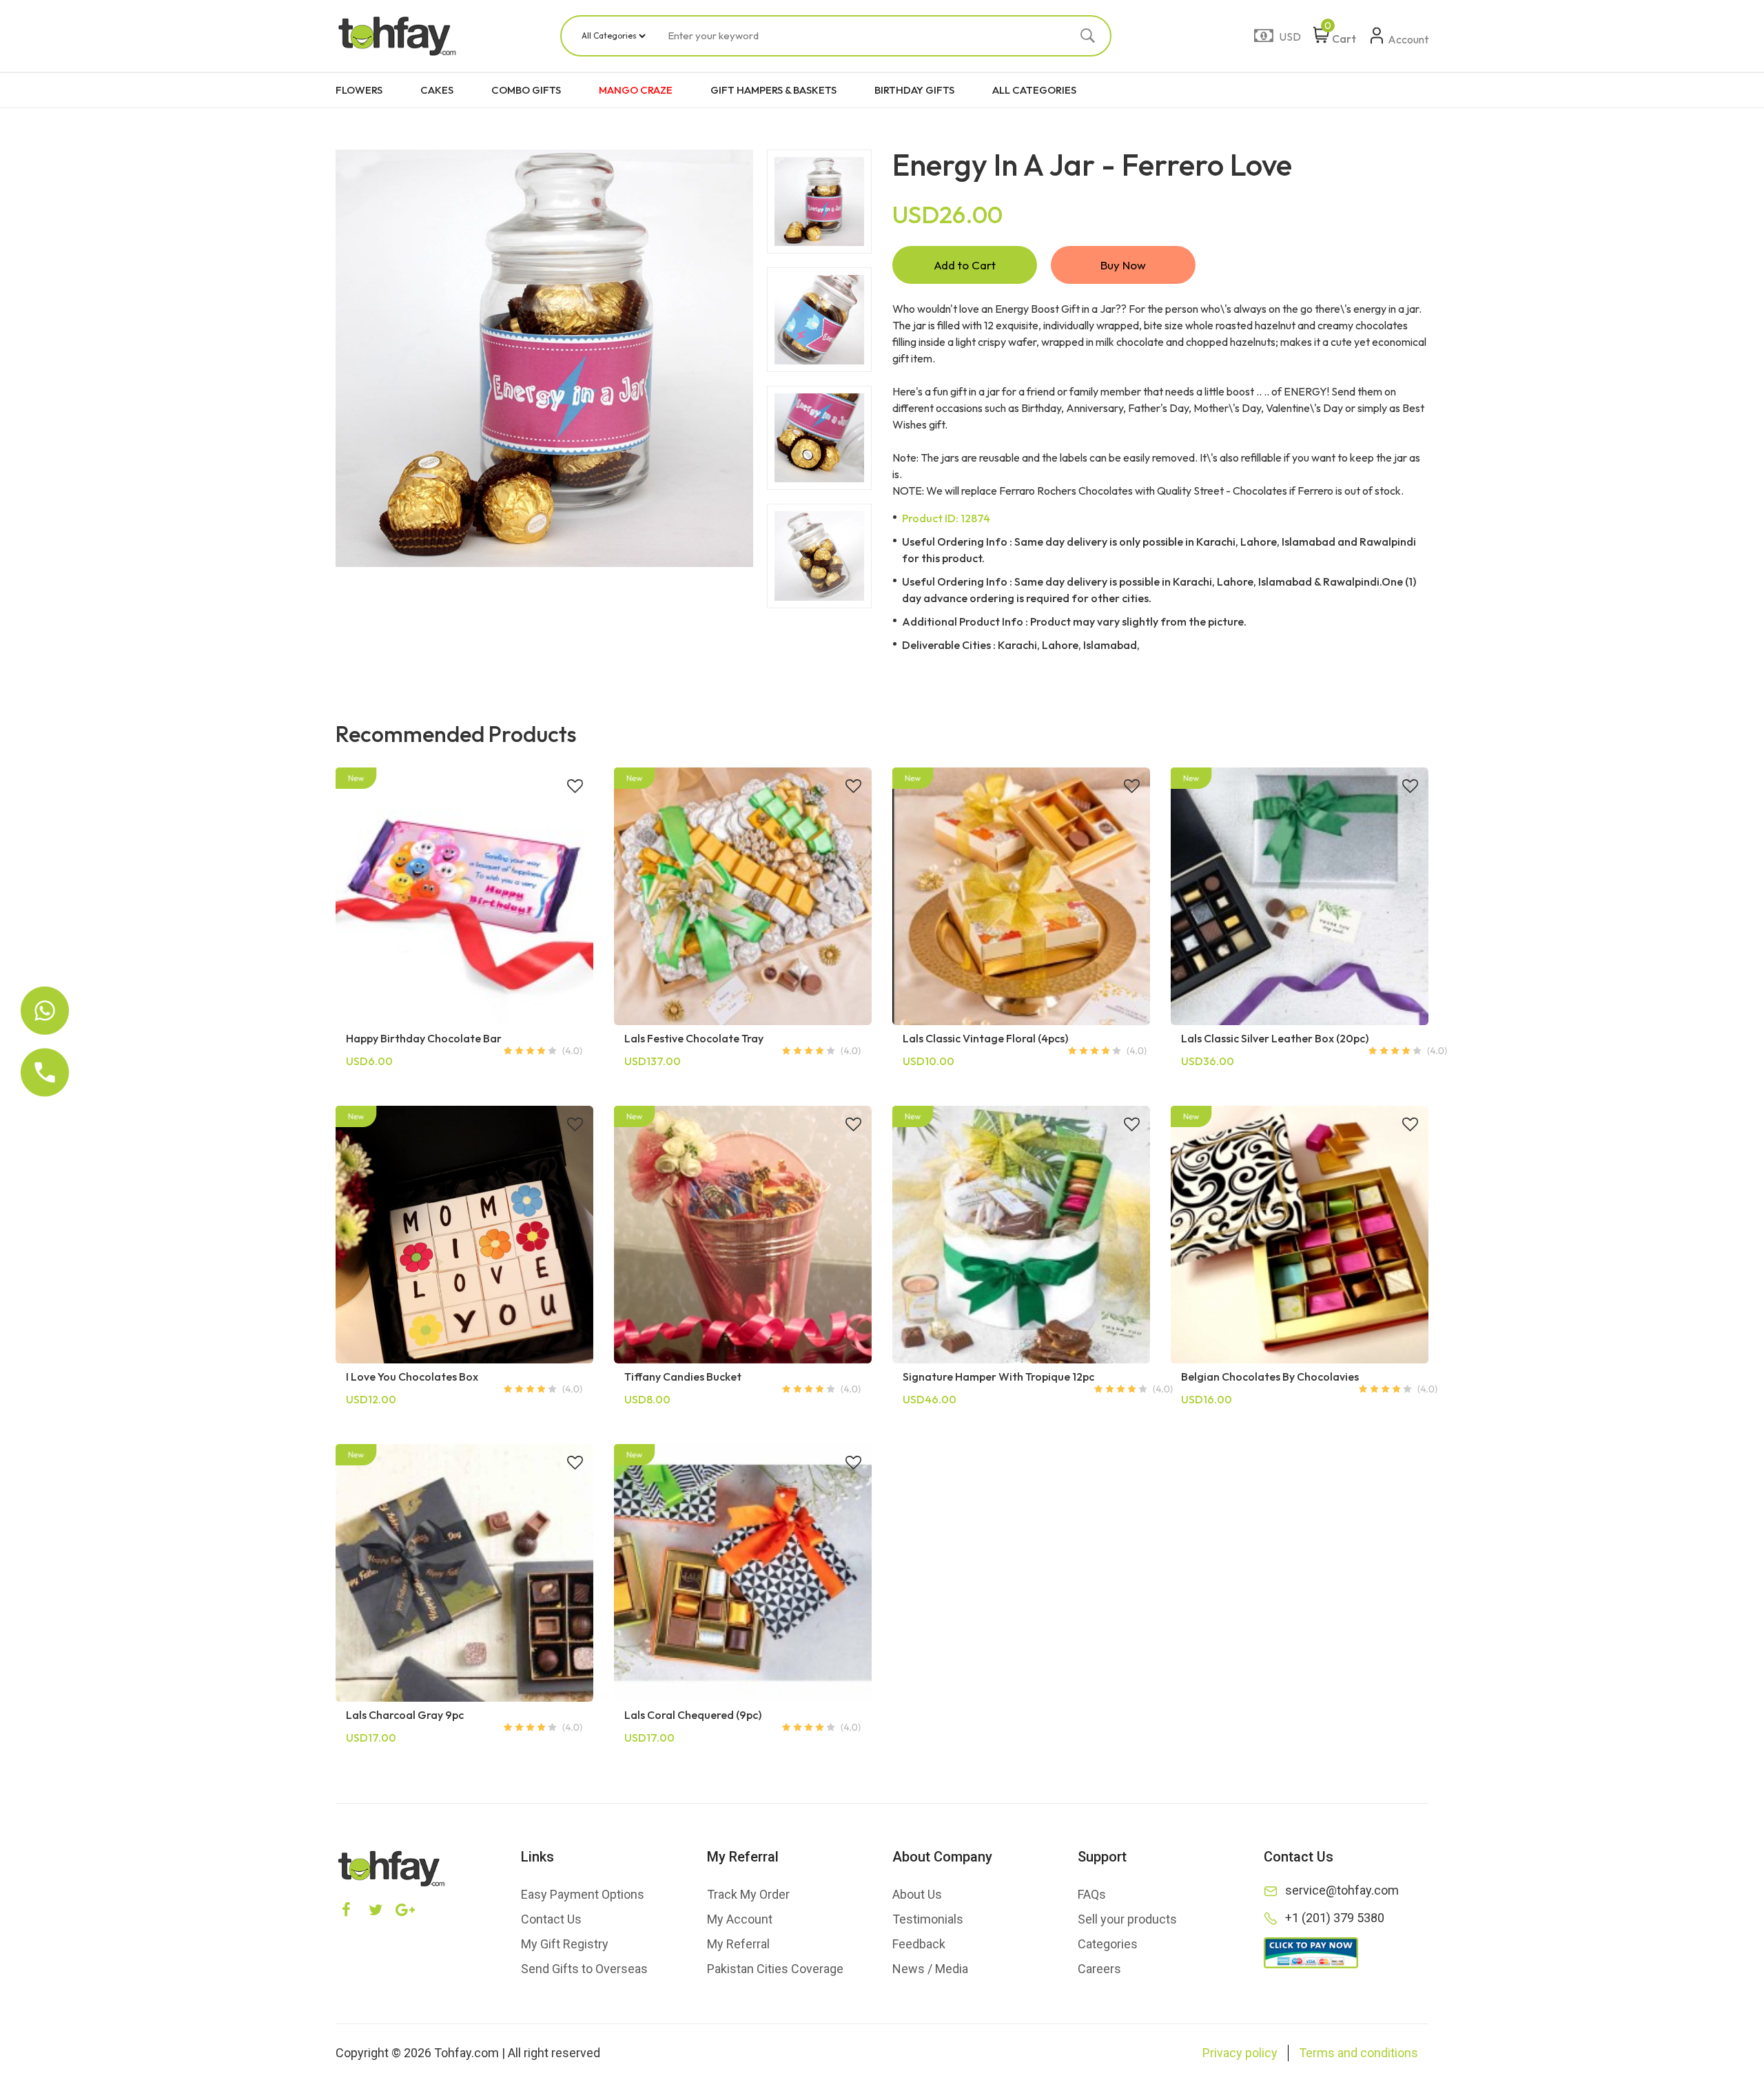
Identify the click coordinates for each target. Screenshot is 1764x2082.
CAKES (437, 90)
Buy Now (1123, 265)
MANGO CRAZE (636, 90)
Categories (1108, 1944)
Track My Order (748, 1894)
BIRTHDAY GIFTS (914, 90)
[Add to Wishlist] (575, 787)
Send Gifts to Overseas (584, 1969)
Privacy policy (1240, 2053)
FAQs (1092, 1894)
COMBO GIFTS (526, 90)
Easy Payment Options (583, 1894)
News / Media (930, 1969)
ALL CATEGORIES (1034, 90)
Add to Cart (965, 265)
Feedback (919, 1944)
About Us (917, 1894)
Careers (1099, 1969)
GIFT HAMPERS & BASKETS (773, 90)
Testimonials (928, 1919)
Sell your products (1127, 1919)
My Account (740, 1919)
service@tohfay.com (1342, 1890)
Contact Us (551, 1919)
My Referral (738, 1944)
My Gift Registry (565, 1944)
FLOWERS (359, 90)
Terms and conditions (1358, 2053)
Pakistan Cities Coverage (775, 1969)
